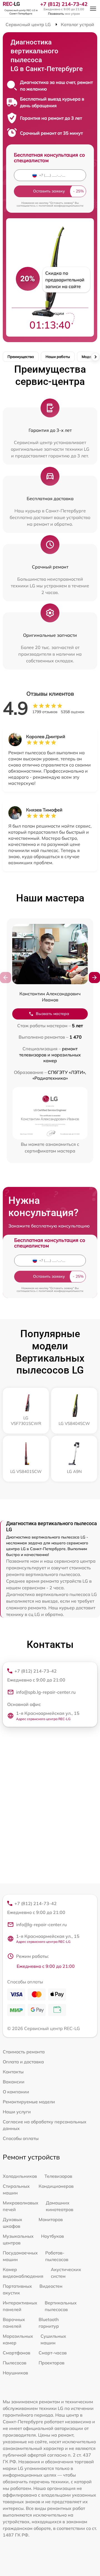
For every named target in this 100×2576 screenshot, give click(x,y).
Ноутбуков (52, 2236)
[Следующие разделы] (95, 357)
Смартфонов (17, 2353)
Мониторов (51, 2219)
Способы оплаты (21, 2138)
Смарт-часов (53, 2353)
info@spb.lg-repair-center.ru (46, 1692)
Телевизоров (58, 2176)
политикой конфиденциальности (61, 206)
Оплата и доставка (23, 2062)
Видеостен (51, 2286)
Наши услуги (17, 2112)
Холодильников (20, 2176)
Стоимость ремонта (24, 2052)
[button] (94, 978)
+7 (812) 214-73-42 (64, 4)
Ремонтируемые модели (29, 2102)
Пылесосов (15, 2363)
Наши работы (58, 357)
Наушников (15, 2373)
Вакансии (14, 2082)
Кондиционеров (56, 2186)
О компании (16, 2092)
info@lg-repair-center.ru (41, 1925)
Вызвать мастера (52, 1014)
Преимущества (21, 357)
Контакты (13, 2072)
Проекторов (52, 2363)
